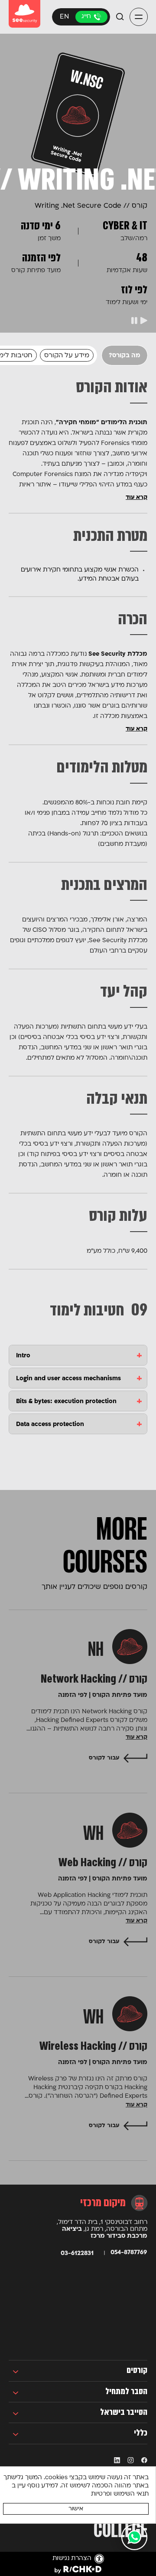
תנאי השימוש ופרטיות (120, 2494)
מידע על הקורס (67, 356)
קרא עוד (136, 497)
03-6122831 (91, 17)
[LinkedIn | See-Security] (117, 2460)
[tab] (78, 1355)
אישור (76, 2509)
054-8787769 (129, 2253)
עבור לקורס (104, 1758)
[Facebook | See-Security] (144, 2460)
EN (65, 17)
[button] (139, 17)
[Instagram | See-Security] (130, 2460)
